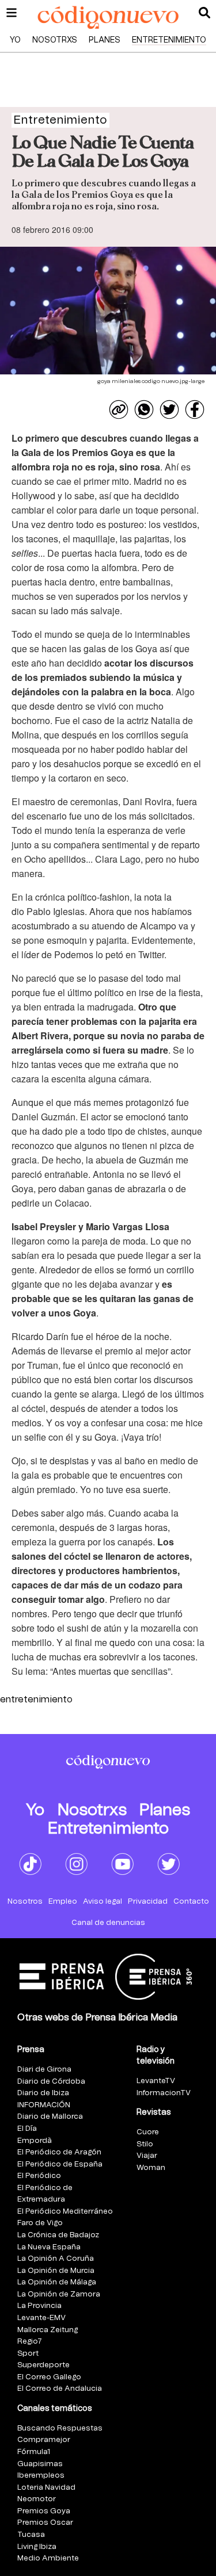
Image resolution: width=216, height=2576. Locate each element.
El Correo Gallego (49, 2377)
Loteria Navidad (46, 2488)
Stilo (145, 2144)
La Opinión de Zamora (59, 2294)
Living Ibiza (37, 2547)
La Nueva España (49, 2247)
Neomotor (37, 2499)
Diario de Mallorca (50, 2117)
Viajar (147, 2156)
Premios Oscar (45, 2523)
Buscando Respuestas (60, 2428)
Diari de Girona (44, 2070)
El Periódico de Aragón (59, 2152)
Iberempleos (41, 2476)
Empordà (35, 2141)
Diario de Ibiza (43, 2093)
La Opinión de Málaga (57, 2282)
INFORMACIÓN (44, 2105)
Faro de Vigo (40, 2223)
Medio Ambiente (48, 2558)
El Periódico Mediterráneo (65, 2212)
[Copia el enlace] (119, 409)
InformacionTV (164, 2093)
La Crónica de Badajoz (58, 2235)
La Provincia (39, 2306)
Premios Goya (44, 2511)
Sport (28, 2354)
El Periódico (39, 2176)
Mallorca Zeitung (48, 2330)
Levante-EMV (41, 2318)
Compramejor (44, 2440)
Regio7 (30, 2342)
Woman (151, 2168)
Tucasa (31, 2535)
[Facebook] (195, 409)
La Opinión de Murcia (56, 2271)
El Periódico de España (60, 2164)
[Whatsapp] (144, 409)
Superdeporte (43, 2365)
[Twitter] (169, 409)
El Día (27, 2129)
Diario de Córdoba (51, 2082)
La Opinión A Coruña (56, 2259)
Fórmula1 (34, 2452)
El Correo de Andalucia (60, 2389)
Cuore (148, 2132)
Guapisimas (40, 2464)
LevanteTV (156, 2081)
